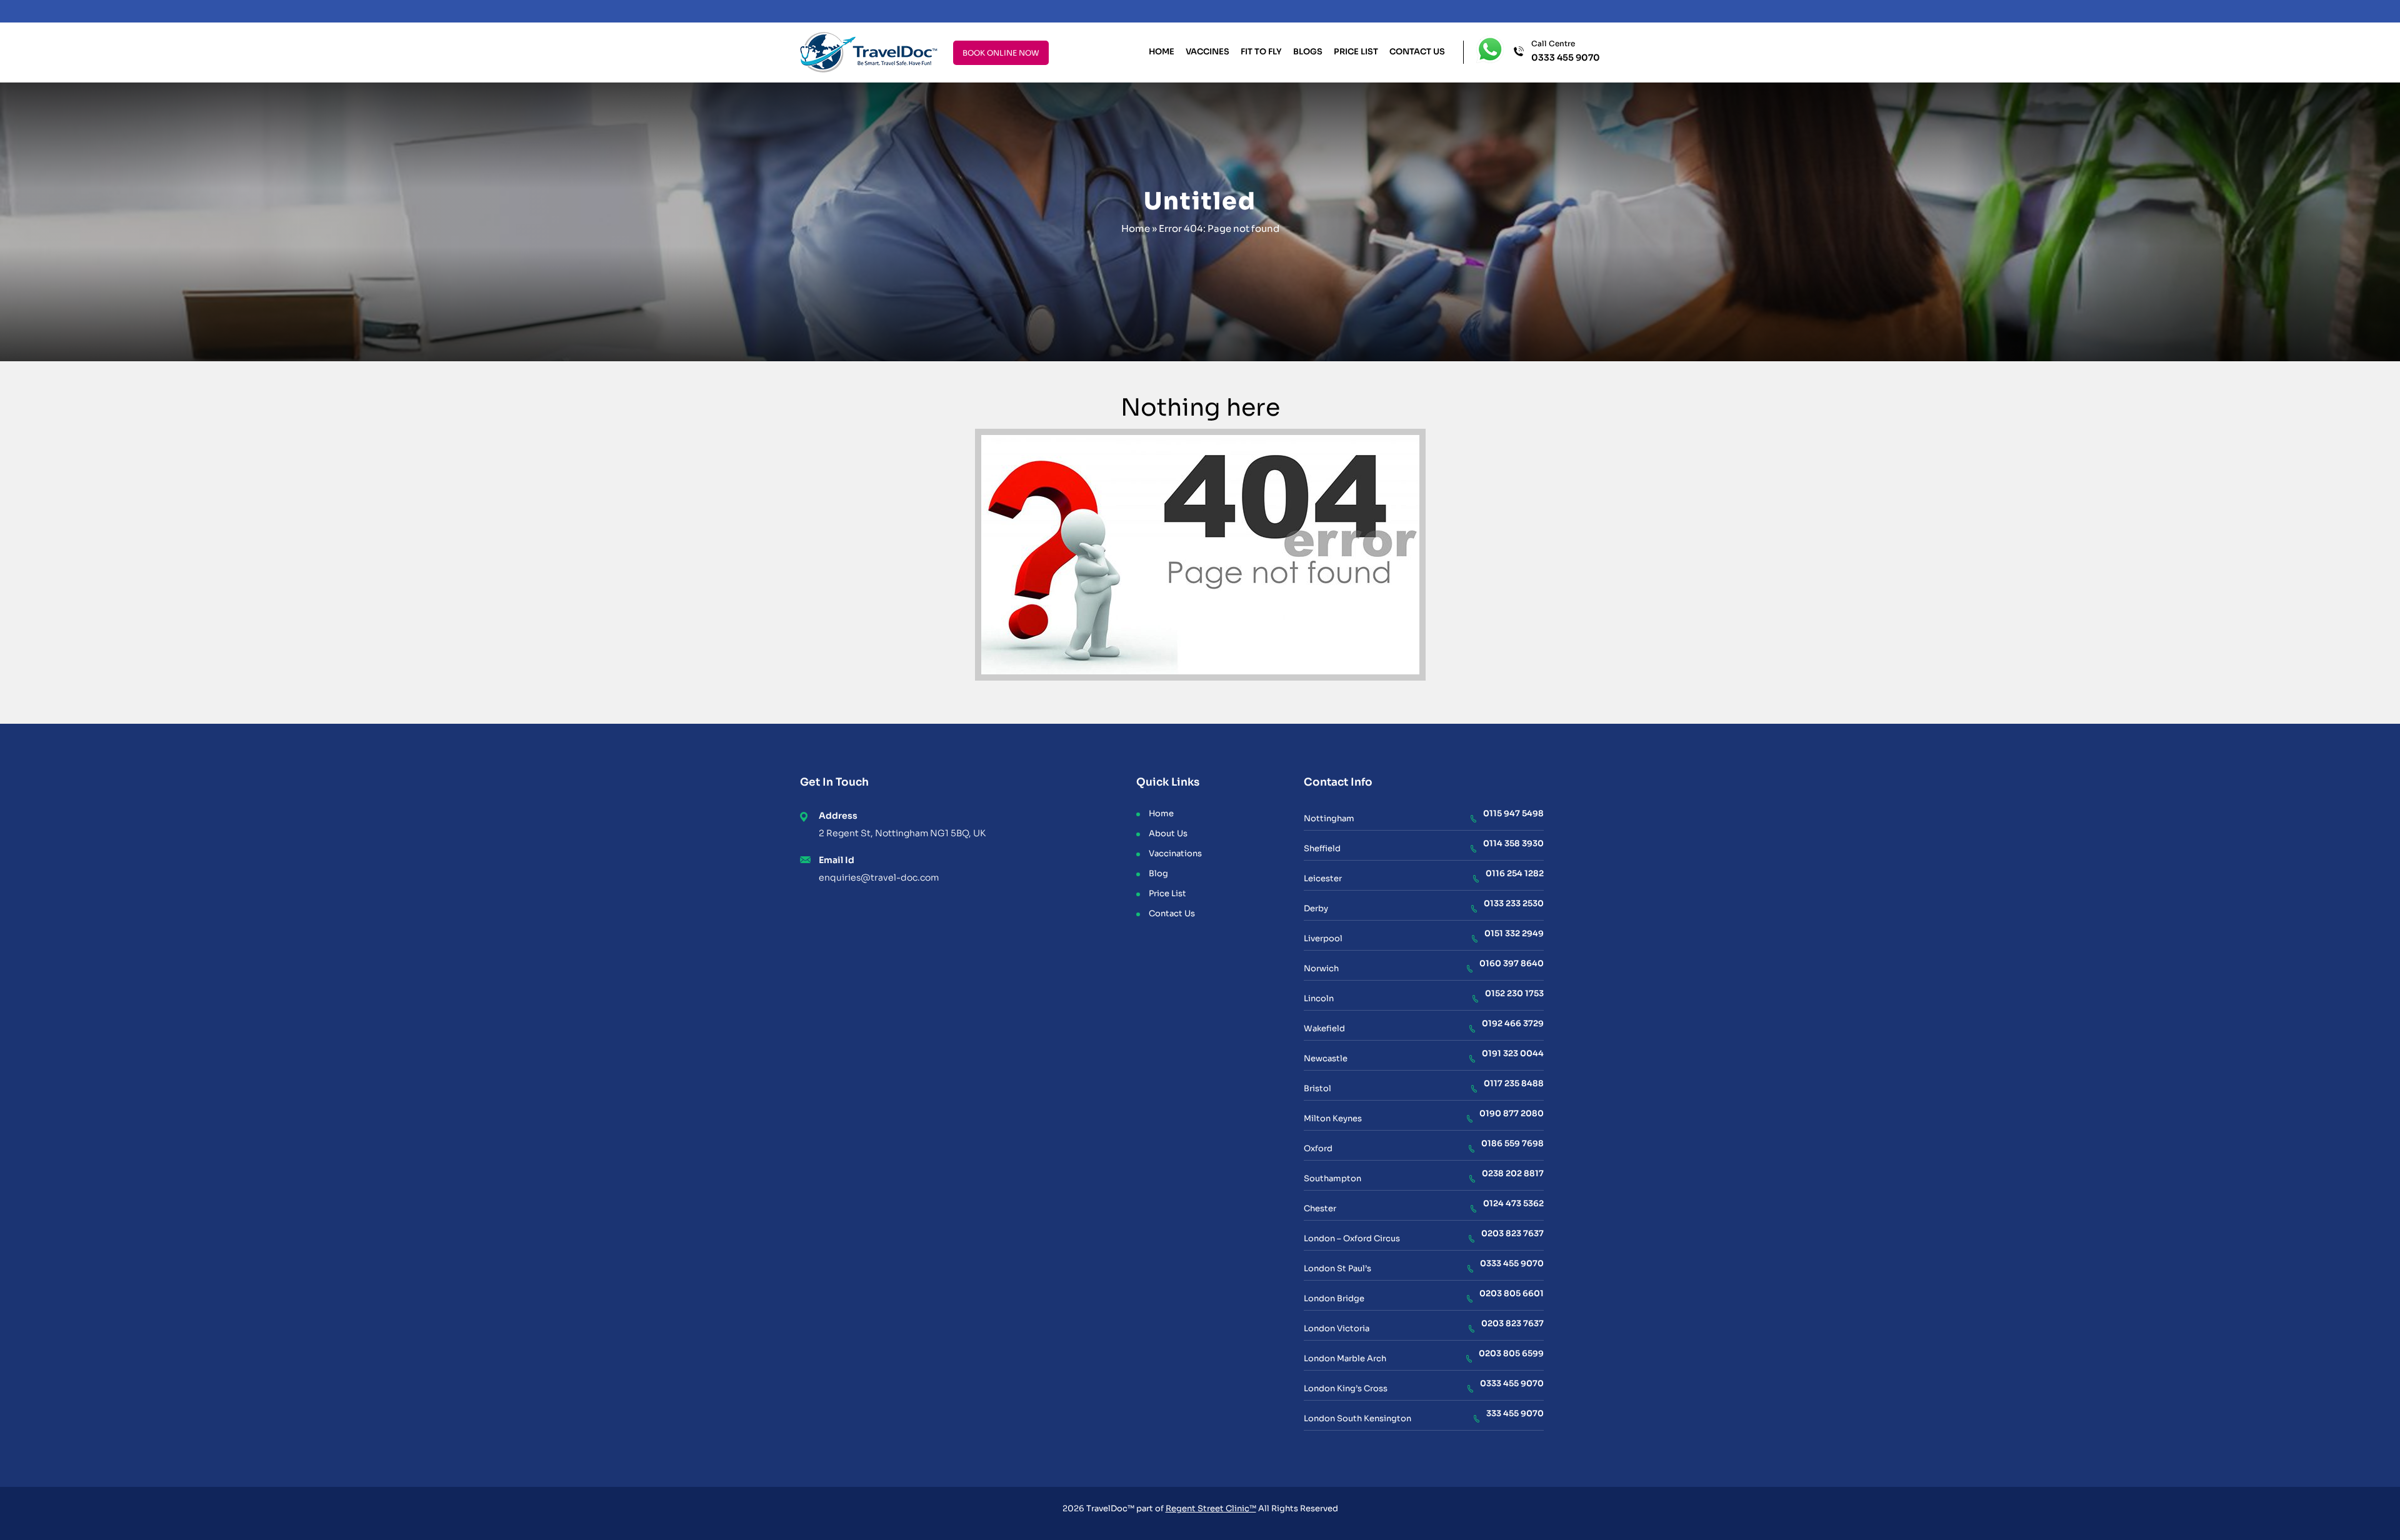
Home (1162, 52)
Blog (1158, 873)
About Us (1168, 833)
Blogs (1308, 52)
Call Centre (1566, 51)
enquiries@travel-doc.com (879, 877)
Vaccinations (1175, 853)
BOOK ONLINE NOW (1001, 53)
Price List (1356, 52)
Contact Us (1417, 52)
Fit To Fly (1261, 52)
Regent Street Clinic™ (1211, 1508)
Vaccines (1207, 52)
